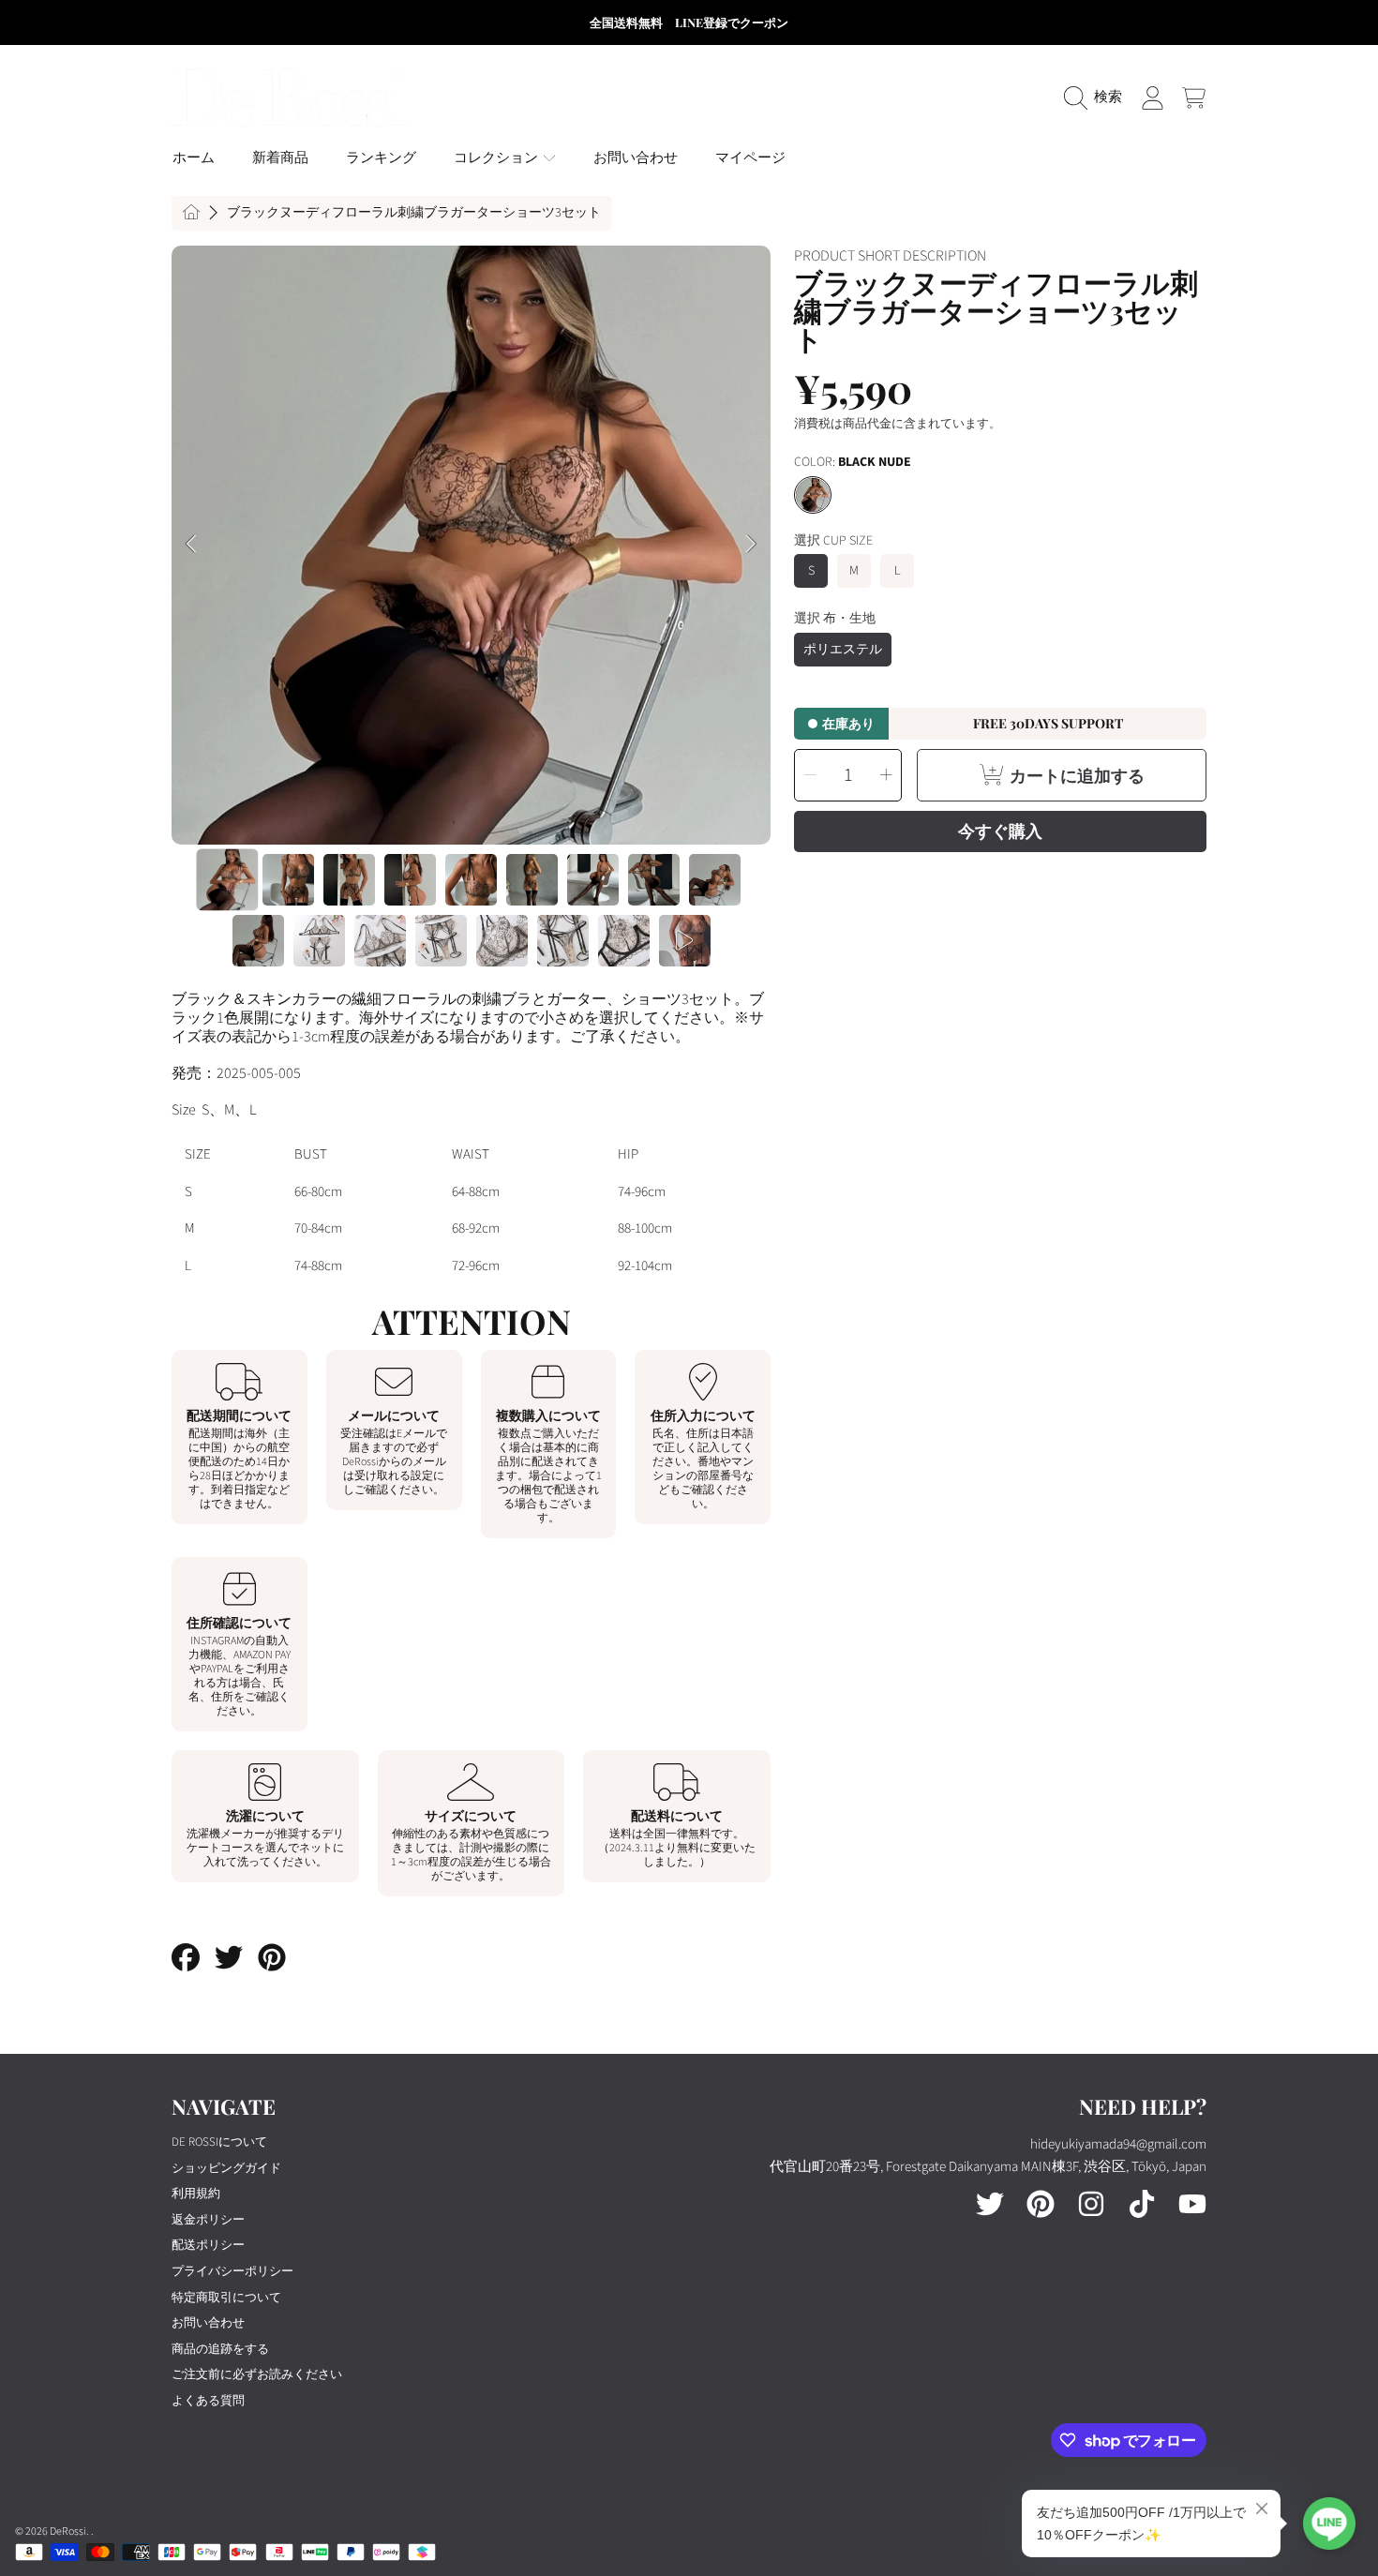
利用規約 (196, 2194)
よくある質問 (208, 2401)
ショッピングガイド (226, 2168)
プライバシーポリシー (232, 2271)
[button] (1098, 97)
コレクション (497, 158)
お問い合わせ (208, 2323)
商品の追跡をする (220, 2349)
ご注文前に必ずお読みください (257, 2374)
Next (751, 545)
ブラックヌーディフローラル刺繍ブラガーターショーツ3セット (414, 214)
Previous (191, 545)
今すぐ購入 (1000, 831)
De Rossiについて (219, 2142)
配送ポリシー (208, 2245)
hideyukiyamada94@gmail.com (1118, 2144)
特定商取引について (226, 2298)
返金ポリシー (208, 2220)
